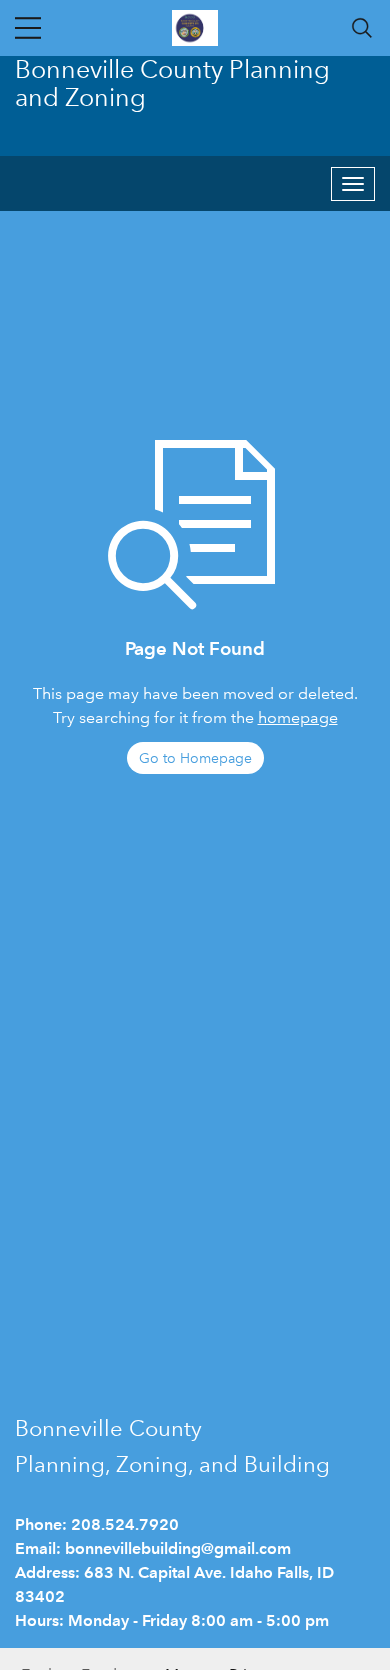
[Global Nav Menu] (28, 28)
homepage (298, 717)
